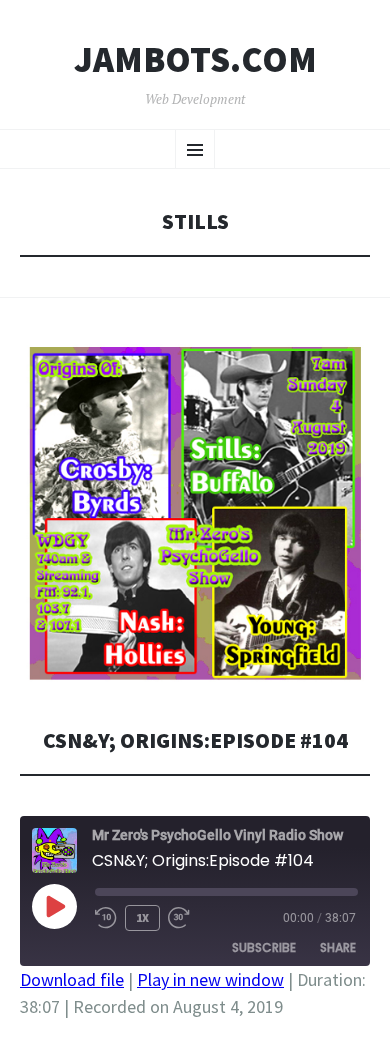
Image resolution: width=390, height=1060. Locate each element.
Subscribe (264, 947)
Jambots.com (195, 60)
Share (338, 947)
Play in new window (210, 979)
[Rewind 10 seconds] (106, 918)
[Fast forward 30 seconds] (179, 918)
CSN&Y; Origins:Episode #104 (195, 740)
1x (142, 917)
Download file (72, 979)
